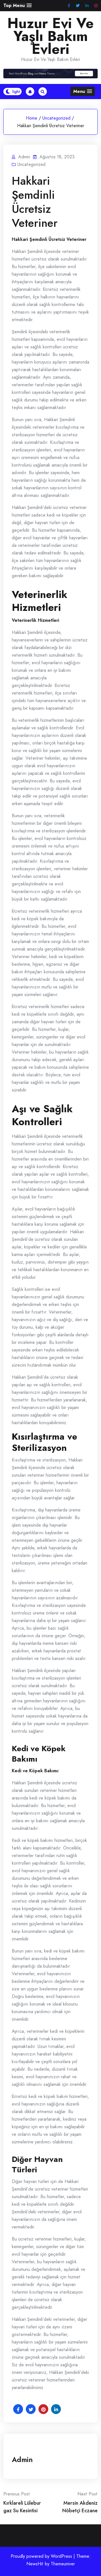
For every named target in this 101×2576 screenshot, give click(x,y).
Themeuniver (63, 2564)
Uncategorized (56, 118)
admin (22, 2459)
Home (32, 118)
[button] (18, 5)
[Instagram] (96, 6)
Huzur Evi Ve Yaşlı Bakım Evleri (50, 36)
